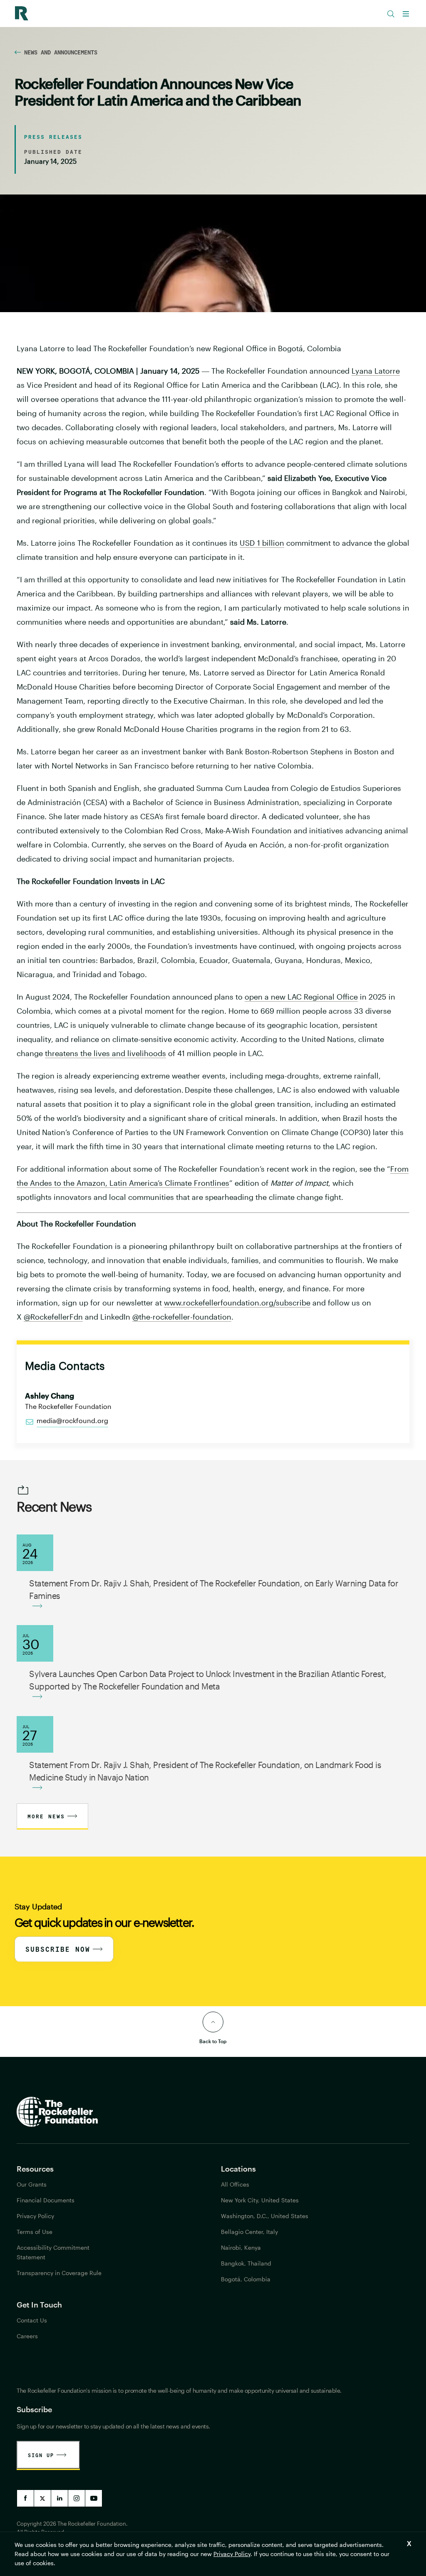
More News (46, 1816)
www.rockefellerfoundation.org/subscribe (237, 1303)
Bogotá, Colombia (246, 2279)
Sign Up (41, 2455)
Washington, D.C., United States (265, 2216)
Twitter (42, 2498)
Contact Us (32, 2320)
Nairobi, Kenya (241, 2247)
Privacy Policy (232, 2554)
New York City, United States (260, 2200)
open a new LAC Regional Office (301, 997)
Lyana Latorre (376, 371)
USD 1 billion (262, 543)
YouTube (94, 2498)
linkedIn (59, 2498)
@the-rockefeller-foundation (182, 1317)
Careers (27, 2336)
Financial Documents (46, 2200)
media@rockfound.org (72, 1420)
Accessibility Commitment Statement (53, 2252)
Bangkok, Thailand (246, 2263)
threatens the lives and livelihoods (105, 1053)
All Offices (235, 2184)
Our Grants (32, 2184)
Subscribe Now (58, 1949)
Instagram (77, 2498)
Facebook (25, 2498)
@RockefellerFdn (53, 1317)
